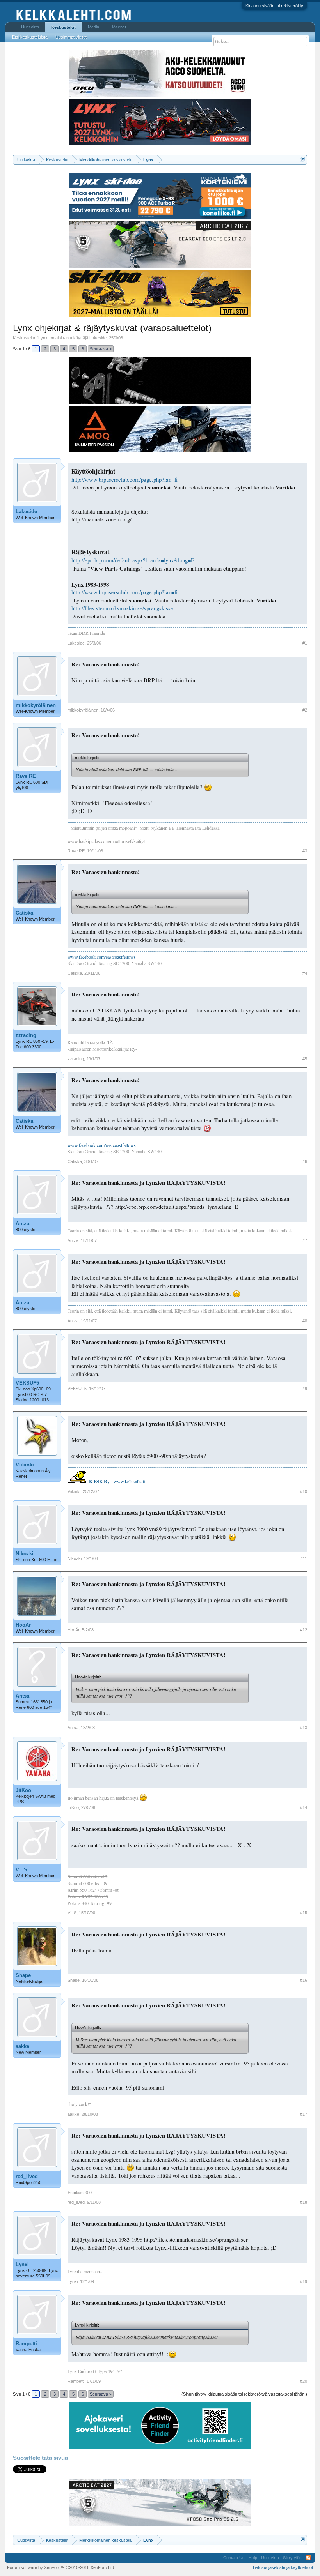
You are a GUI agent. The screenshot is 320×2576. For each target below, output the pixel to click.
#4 (305, 973)
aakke (22, 2046)
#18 (304, 2202)
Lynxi (22, 2264)
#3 (305, 851)
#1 (305, 643)
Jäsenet (118, 27)
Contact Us (234, 2558)
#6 (305, 1161)
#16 (304, 1980)
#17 (304, 2114)
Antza (22, 1224)
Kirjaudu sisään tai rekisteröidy (274, 6)
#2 (305, 710)
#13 (304, 1728)
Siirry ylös (292, 2558)
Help (253, 2558)
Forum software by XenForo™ (61, 2567)
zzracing (26, 1035)
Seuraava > (101, 349)
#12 (304, 1630)
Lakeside (98, 338)
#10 (304, 1491)
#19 (304, 2281)
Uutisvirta (30, 27)
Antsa (22, 1696)
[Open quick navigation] (302, 160)
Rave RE (26, 776)
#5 (305, 1059)
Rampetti (26, 2344)
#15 (304, 1913)
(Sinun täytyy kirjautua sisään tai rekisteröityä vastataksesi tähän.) (244, 2394)
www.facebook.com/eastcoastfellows (102, 957)
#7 (305, 1240)
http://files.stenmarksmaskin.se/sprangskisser (123, 608)
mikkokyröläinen (36, 705)
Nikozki (25, 1554)
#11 (304, 1558)
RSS (308, 2558)
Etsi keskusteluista (30, 37)
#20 (304, 2381)
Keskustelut (63, 27)
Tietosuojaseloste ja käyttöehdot (283, 2567)
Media (93, 27)
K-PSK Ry (99, 1481)
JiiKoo (23, 1790)
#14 (304, 1807)
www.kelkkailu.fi (130, 1481)
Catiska (24, 913)
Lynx (43, 338)
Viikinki (25, 1465)
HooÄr (23, 1625)
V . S (21, 1870)
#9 (305, 1389)
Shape (23, 1975)
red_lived (27, 2176)
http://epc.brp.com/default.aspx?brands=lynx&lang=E (133, 560)
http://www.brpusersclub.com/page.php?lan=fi (124, 480)
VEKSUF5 (27, 1383)
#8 (305, 1321)
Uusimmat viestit (71, 37)
